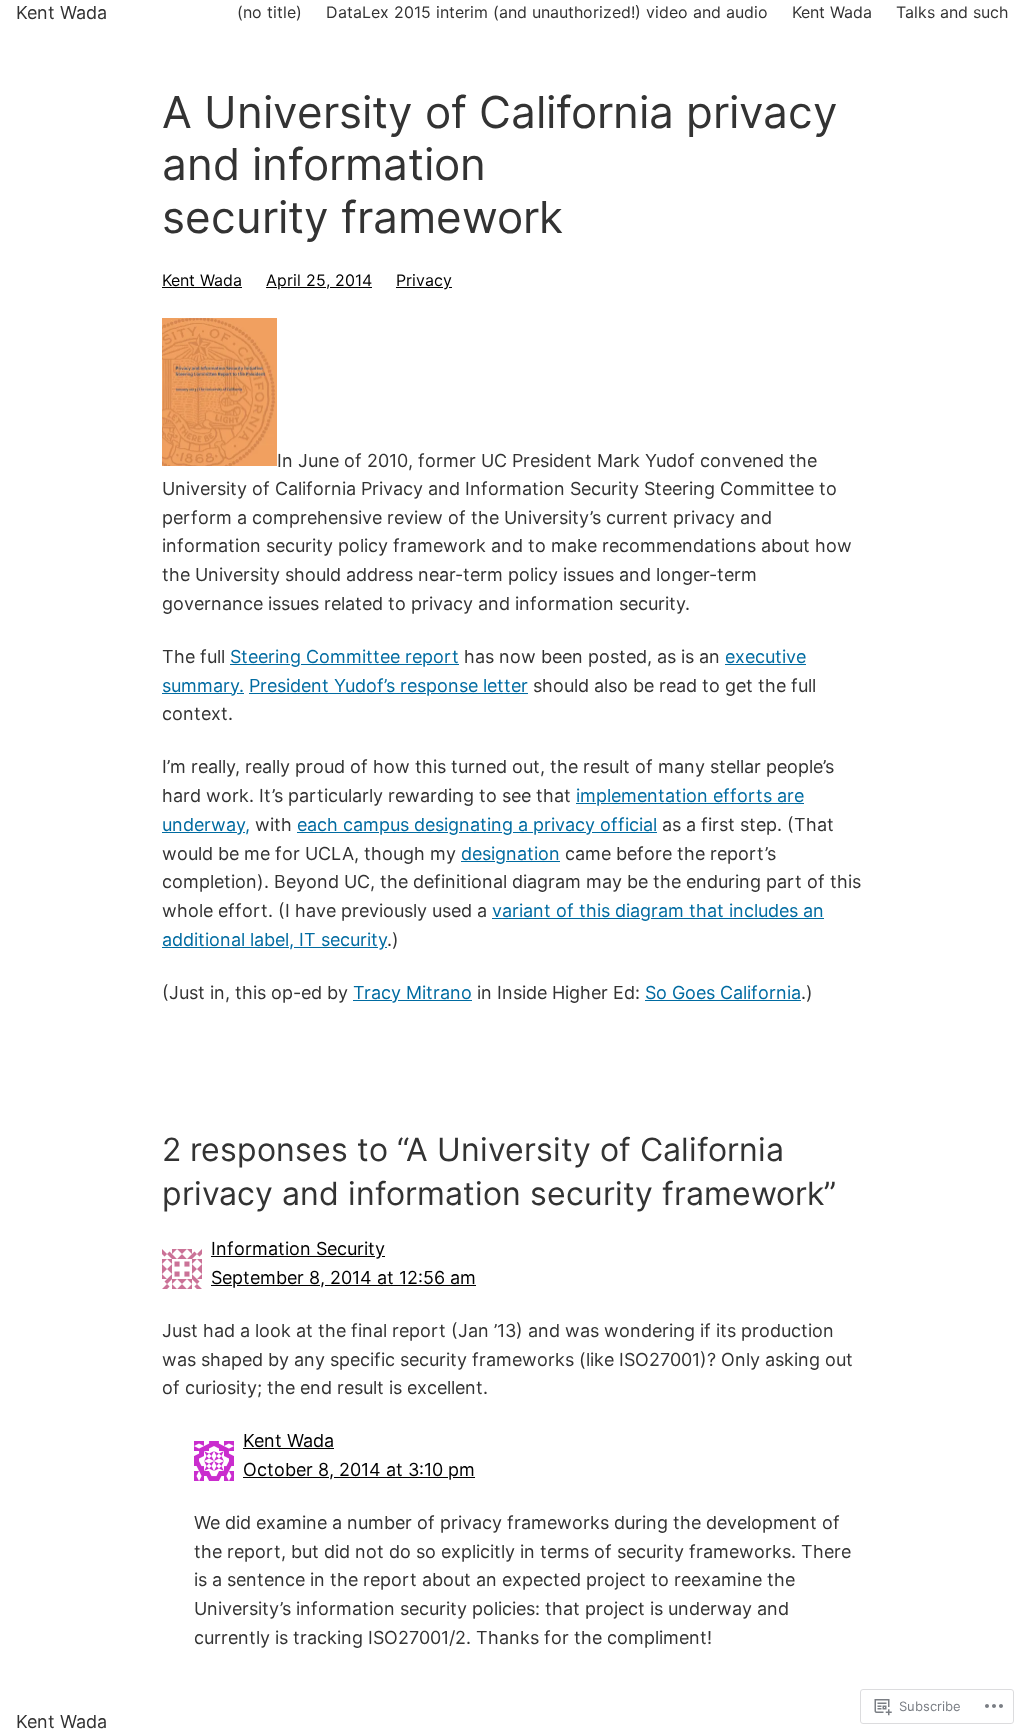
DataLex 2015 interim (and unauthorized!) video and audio (547, 12)
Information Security (298, 1248)
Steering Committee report (344, 656)
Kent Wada (61, 12)
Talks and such (952, 12)
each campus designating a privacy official (477, 824)
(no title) (269, 12)
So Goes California (723, 992)
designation (510, 853)
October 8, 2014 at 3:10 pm (359, 1469)
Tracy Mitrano (412, 992)
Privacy (424, 280)
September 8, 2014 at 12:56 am (343, 1277)
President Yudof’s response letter (388, 685)
